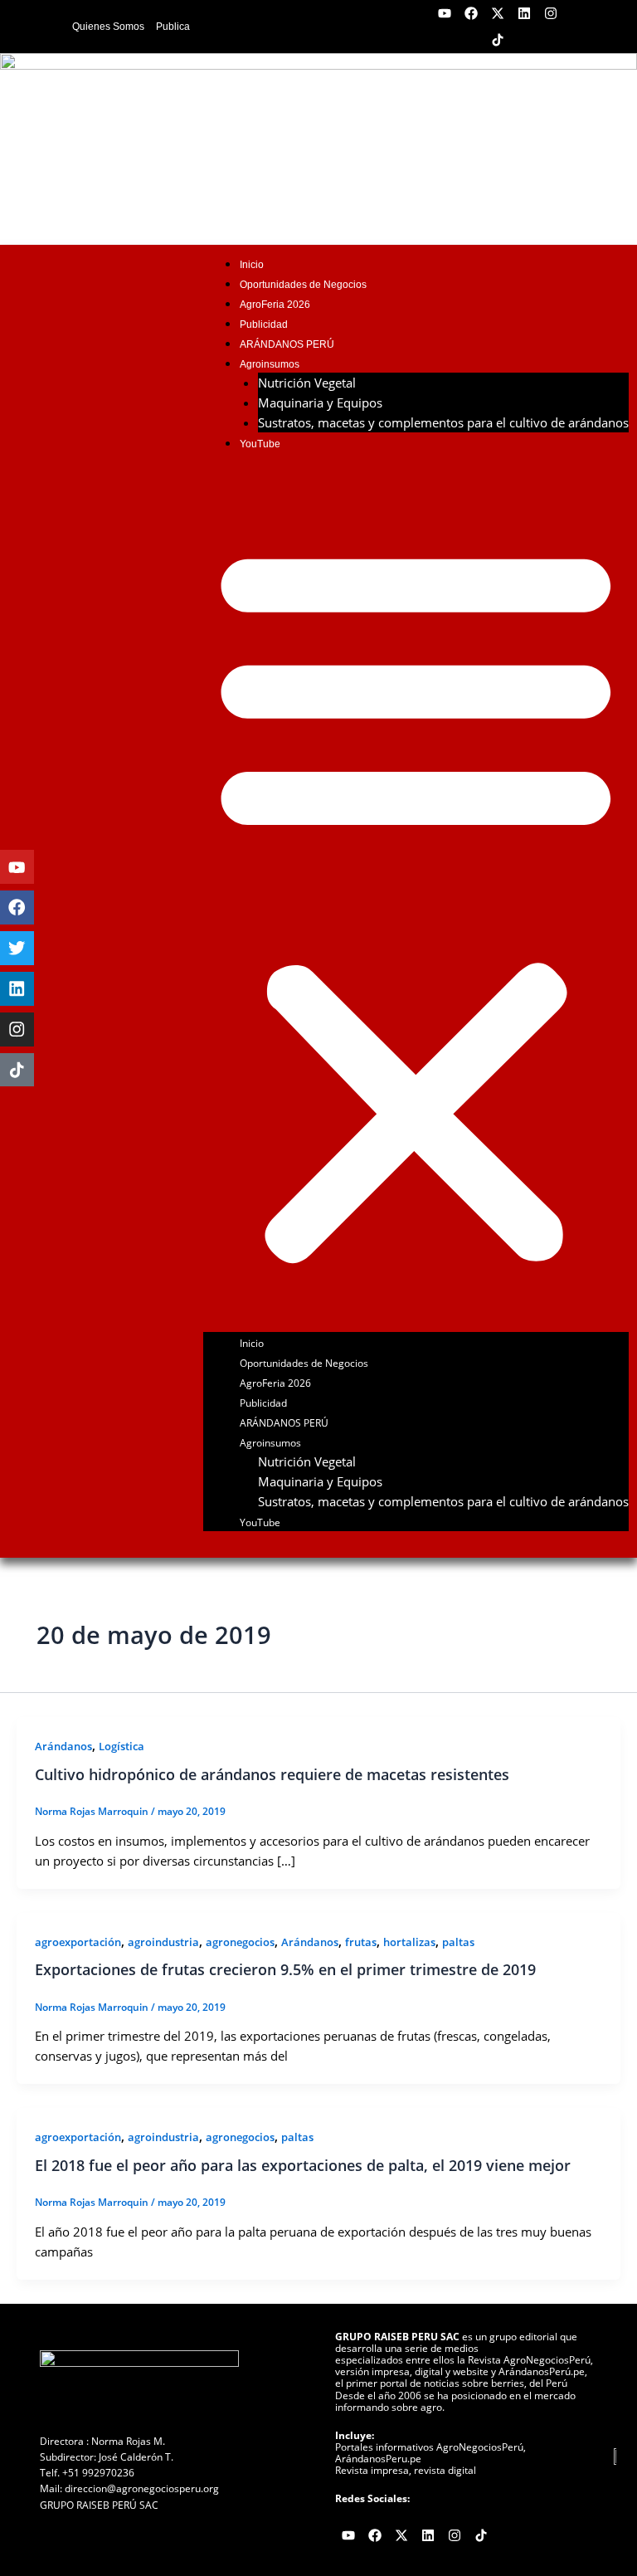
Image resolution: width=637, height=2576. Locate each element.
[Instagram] (17, 1029)
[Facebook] (17, 907)
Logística (122, 1746)
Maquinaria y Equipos (320, 402)
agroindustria (163, 1942)
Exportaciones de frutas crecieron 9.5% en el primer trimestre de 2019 (285, 1969)
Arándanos (63, 1746)
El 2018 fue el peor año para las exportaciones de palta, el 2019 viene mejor (303, 2165)
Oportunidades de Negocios (303, 284)
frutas (361, 1942)
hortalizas (409, 1942)
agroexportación (78, 1942)
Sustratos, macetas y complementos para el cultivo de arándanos (443, 422)
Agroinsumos (270, 364)
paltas (458, 1942)
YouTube (260, 444)
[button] (416, 901)
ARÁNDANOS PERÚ (287, 344)
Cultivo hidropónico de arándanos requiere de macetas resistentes (272, 1774)
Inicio (252, 264)
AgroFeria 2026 (275, 304)
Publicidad (264, 324)
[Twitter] (17, 948)
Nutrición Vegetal (307, 383)
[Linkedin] (17, 989)
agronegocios (240, 1942)
